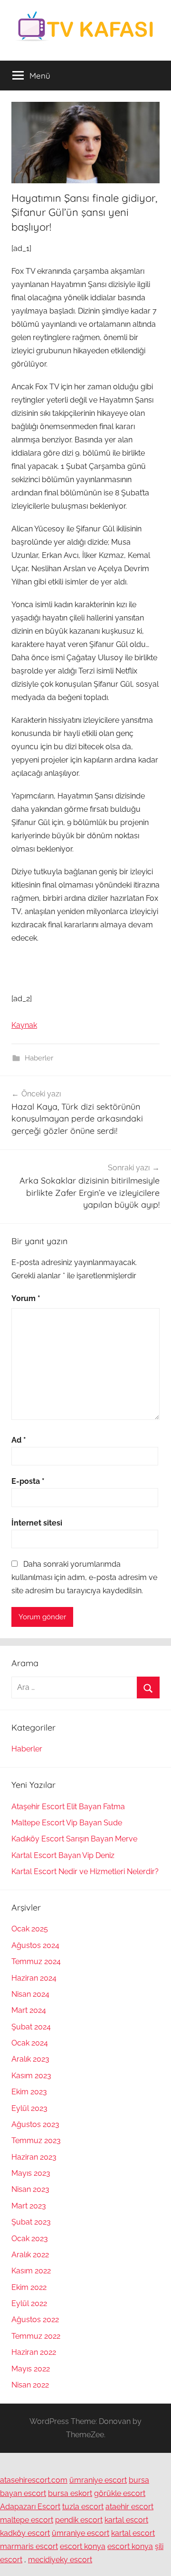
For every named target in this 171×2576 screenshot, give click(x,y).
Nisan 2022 (30, 2385)
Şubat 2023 (31, 2222)
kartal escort (126, 2520)
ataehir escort (129, 2507)
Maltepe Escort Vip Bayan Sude (67, 1823)
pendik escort (79, 2520)
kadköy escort (25, 2533)
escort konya (83, 2546)
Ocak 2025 (30, 1929)
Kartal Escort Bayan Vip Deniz (63, 1855)
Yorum (26, 1298)
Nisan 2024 (30, 1994)
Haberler (39, 1058)
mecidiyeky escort (60, 2560)
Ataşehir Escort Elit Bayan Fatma (68, 1807)
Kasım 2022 (31, 2271)
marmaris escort (29, 2546)
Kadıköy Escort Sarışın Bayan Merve (74, 1839)
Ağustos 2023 (35, 2124)
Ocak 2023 (30, 2239)
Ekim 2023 (29, 2092)
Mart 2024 (29, 2010)
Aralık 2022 (30, 2255)
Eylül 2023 (29, 2108)
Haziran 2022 (34, 2352)
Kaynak (24, 1025)
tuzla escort (83, 2507)
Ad (19, 1440)
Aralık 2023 (30, 2059)
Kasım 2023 (31, 2076)
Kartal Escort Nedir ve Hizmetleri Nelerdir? (85, 1871)
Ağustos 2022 (35, 2320)
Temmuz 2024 (36, 1961)
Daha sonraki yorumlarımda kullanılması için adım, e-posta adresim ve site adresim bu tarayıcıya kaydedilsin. (84, 1577)
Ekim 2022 (29, 2287)
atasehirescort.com (34, 2480)
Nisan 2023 (30, 2189)
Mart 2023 (29, 2206)
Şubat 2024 (31, 2027)
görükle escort (120, 2493)
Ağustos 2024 (35, 1945)
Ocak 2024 (30, 2043)
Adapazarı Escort (30, 2507)
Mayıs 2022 (31, 2369)
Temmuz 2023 (36, 2141)
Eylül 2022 (29, 2303)
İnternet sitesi (37, 1523)
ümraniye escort (98, 2480)
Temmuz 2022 (36, 2336)
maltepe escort (27, 2520)
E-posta (28, 1481)
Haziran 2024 (34, 1978)
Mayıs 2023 (31, 2173)
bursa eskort (70, 2493)
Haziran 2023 (34, 2157)
